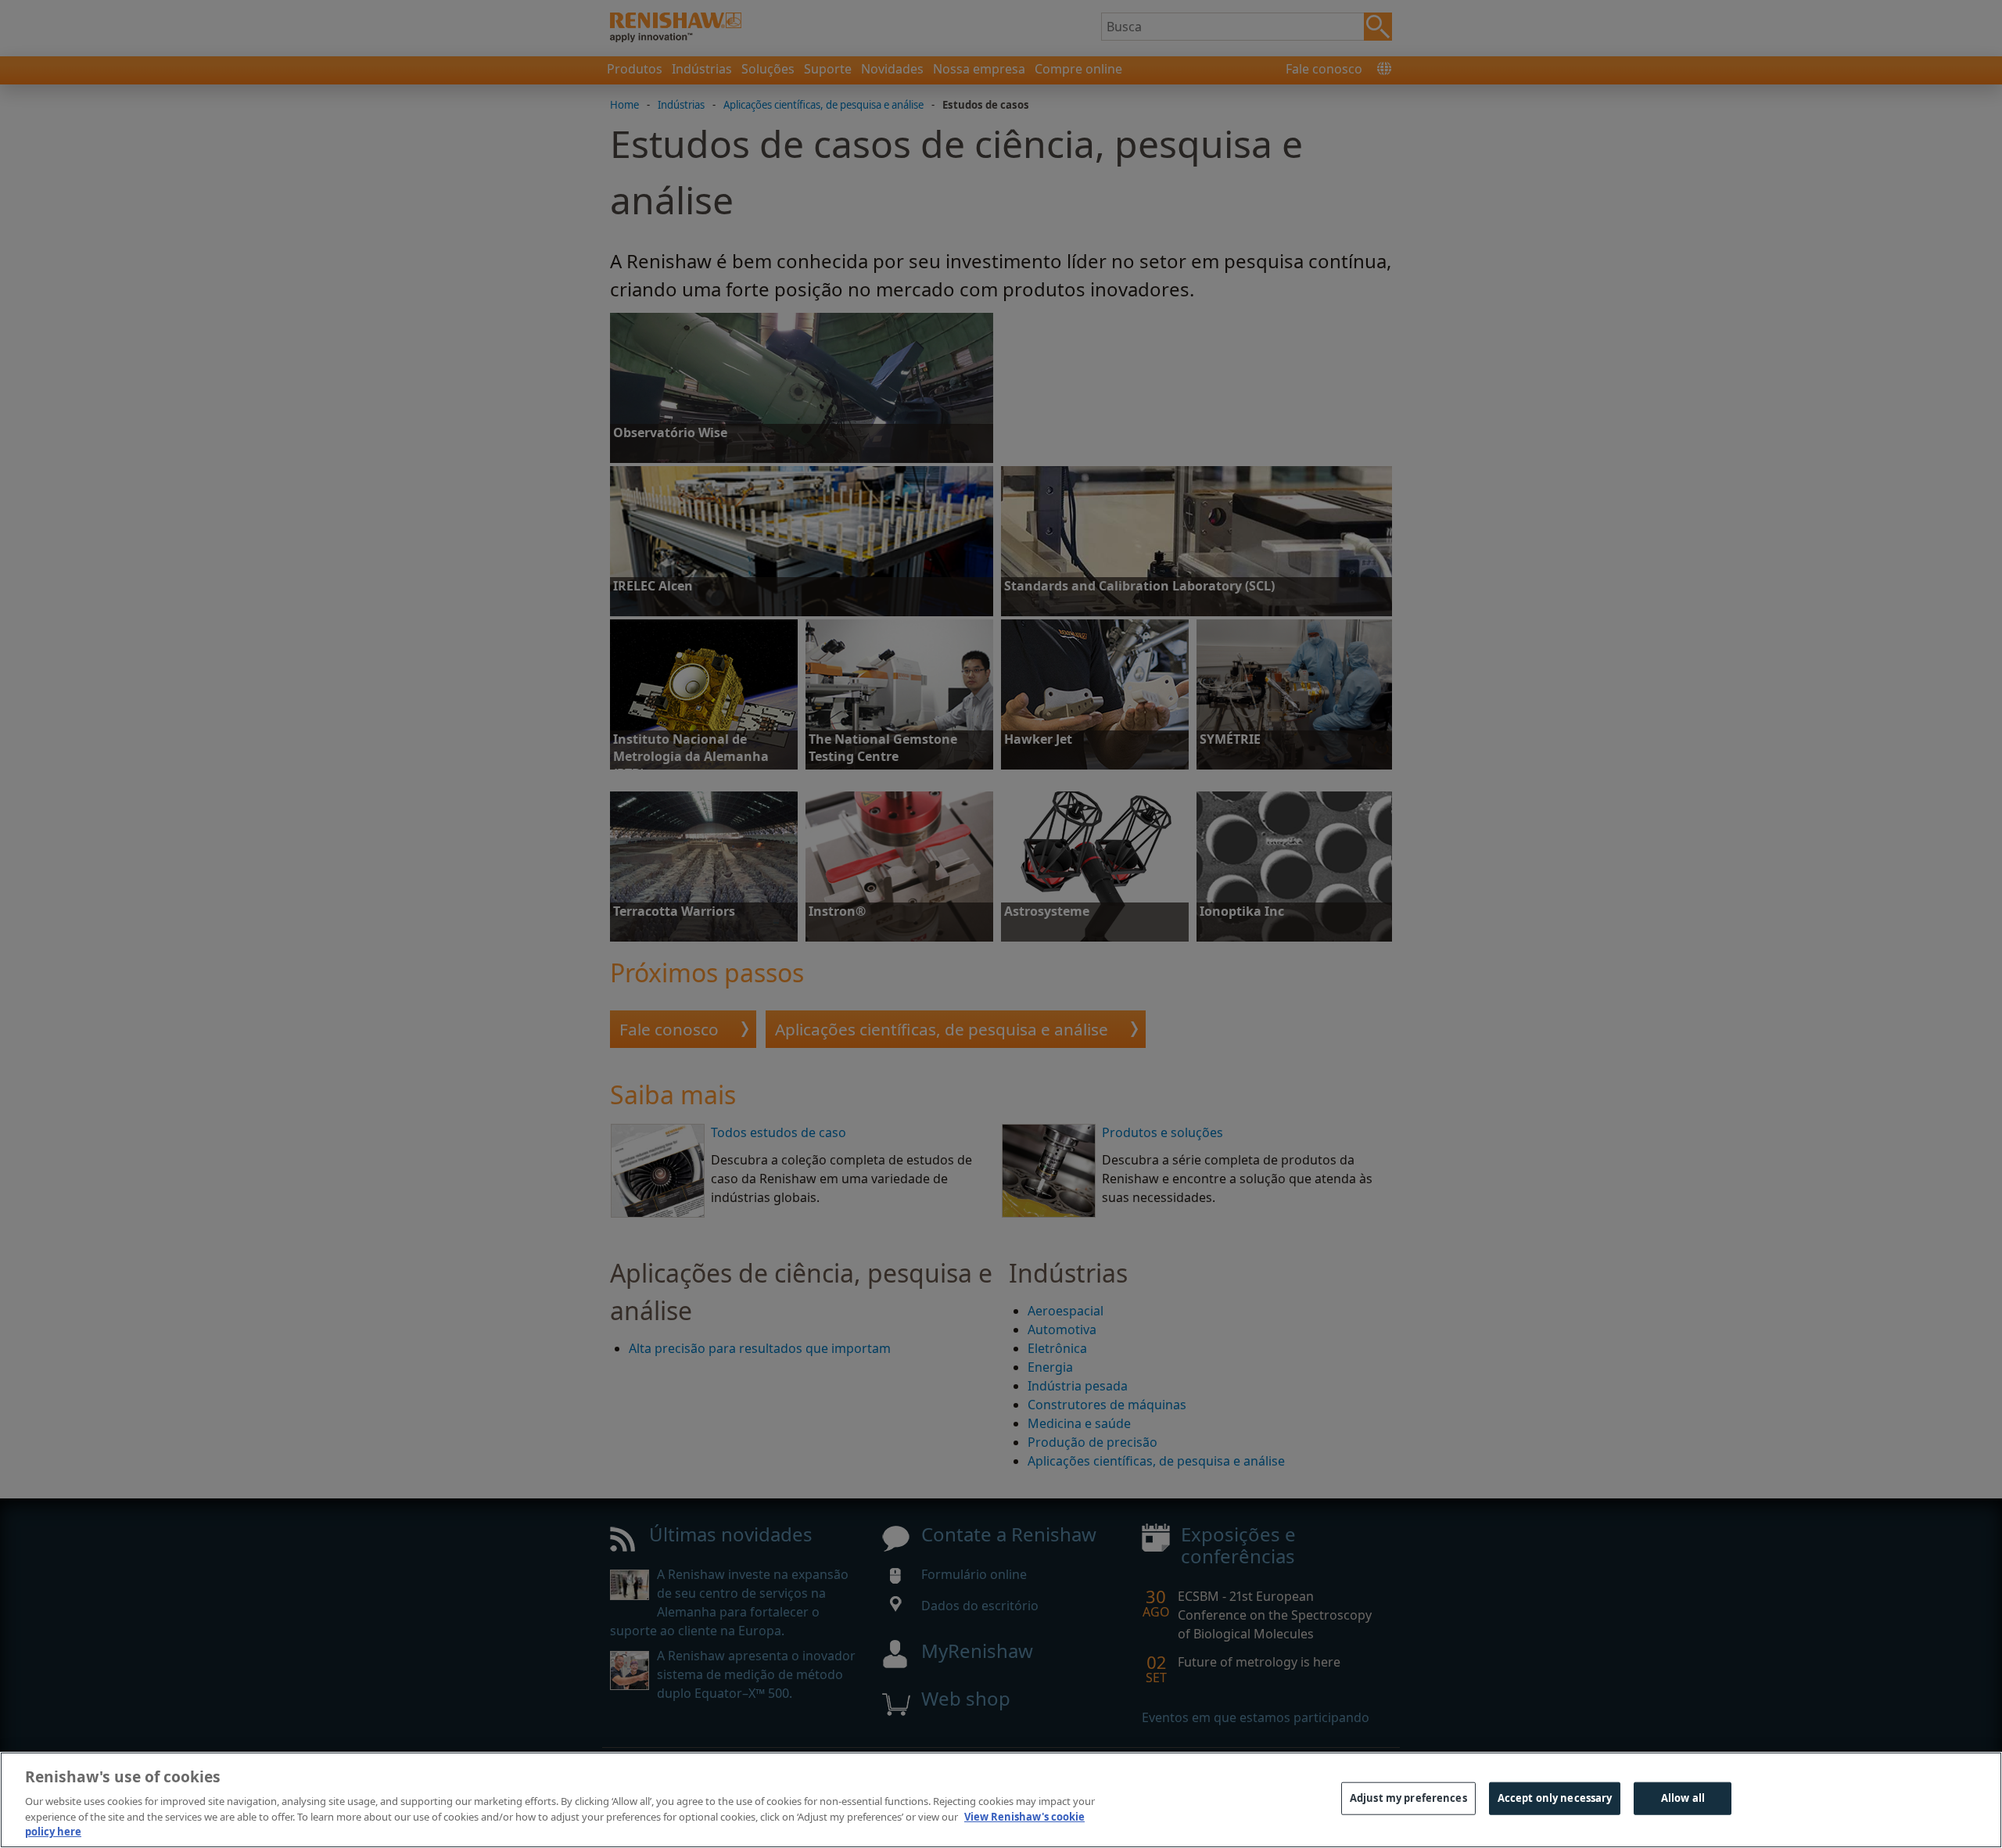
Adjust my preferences (1408, 1798)
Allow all (1683, 1798)
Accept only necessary (1555, 1798)
